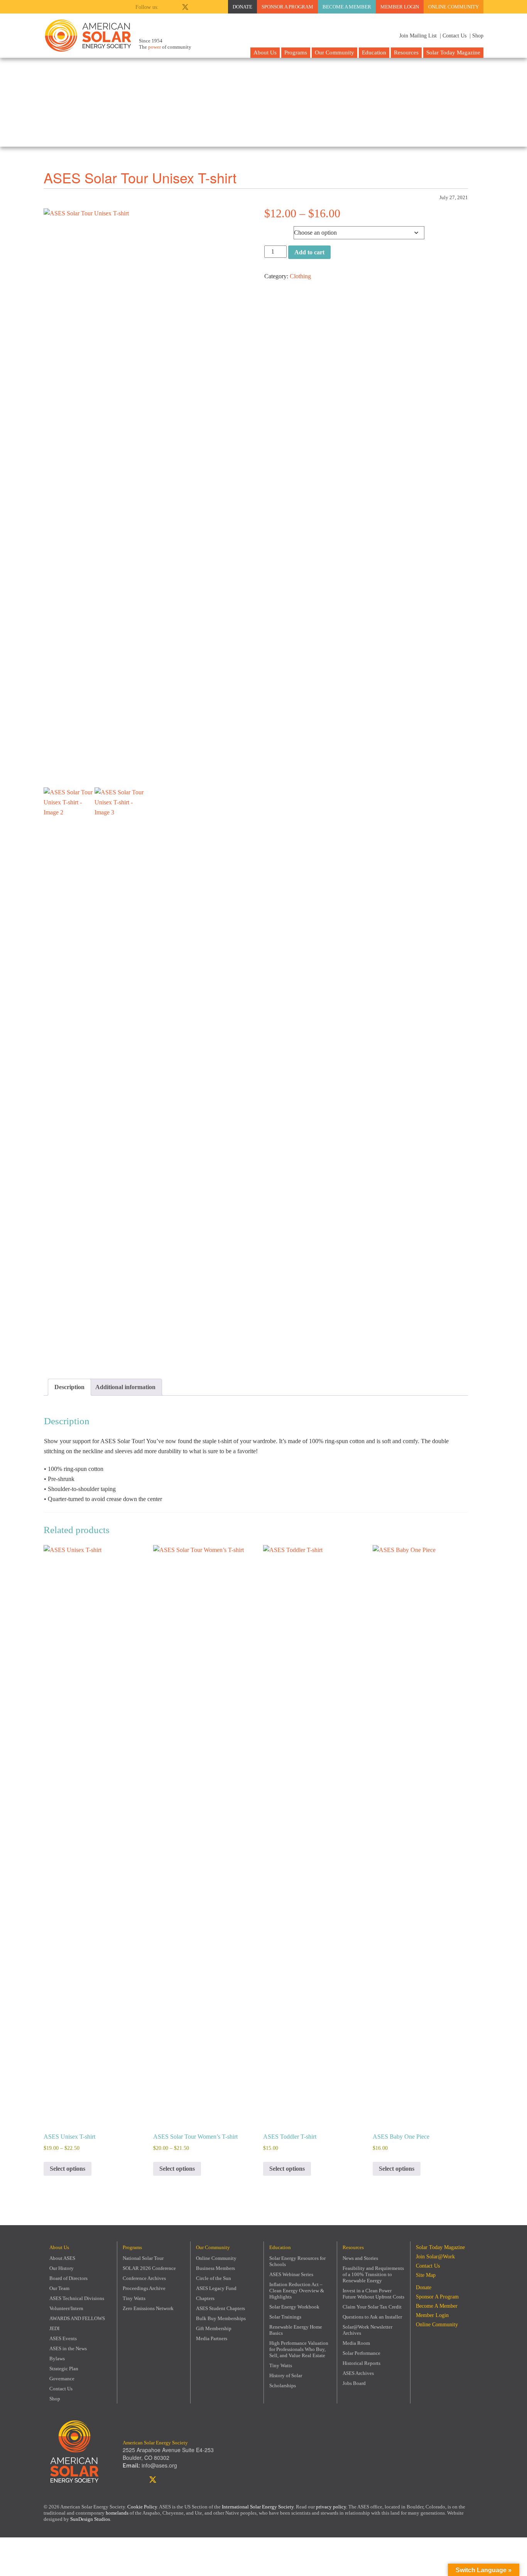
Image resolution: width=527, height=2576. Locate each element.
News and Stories (360, 2258)
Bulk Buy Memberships (221, 2318)
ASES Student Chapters (220, 2308)
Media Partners (212, 2338)
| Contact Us (453, 36)
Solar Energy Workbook (294, 2307)
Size (271, 231)
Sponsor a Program (287, 7)
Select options (68, 2169)
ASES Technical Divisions (77, 2298)
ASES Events (63, 2338)
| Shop (476, 36)
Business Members (215, 2268)
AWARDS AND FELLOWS (77, 2318)
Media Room (356, 2343)
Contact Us (61, 2389)
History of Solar (286, 2375)
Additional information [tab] (125, 1387)
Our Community (334, 52)
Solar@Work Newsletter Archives (367, 2330)
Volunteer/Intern (66, 2308)
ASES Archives (358, 2373)
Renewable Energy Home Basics (296, 2330)
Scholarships (283, 2386)
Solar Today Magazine (453, 52)
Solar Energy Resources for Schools (297, 2261)
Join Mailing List (417, 36)
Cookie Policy (142, 2507)
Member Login (400, 7)
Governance (62, 2379)
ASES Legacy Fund (216, 2288)
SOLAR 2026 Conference (149, 2268)
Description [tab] (69, 1387)
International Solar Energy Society (258, 2507)
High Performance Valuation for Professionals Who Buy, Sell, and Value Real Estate (299, 2349)
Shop (55, 2399)
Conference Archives (144, 2278)
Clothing (300, 276)
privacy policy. (332, 2507)
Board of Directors (68, 2278)
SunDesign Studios (90, 2519)
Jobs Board (354, 2383)
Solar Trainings (285, 2317)
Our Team (59, 2288)
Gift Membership (214, 2328)
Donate (242, 7)
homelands (117, 2513)
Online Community (454, 7)
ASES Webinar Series (291, 2274)
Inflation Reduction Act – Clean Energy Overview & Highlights (297, 2291)
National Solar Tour (143, 2258)
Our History (62, 2268)
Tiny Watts (134, 2298)
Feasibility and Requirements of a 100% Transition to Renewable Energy (373, 2274)
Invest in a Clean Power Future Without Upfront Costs (373, 2294)
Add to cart (309, 252)
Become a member (347, 7)
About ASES (62, 2258)
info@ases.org (159, 2465)
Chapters (205, 2298)
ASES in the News (68, 2348)
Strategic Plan (64, 2369)
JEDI (54, 2328)
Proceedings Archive (144, 2288)
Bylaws (57, 2359)
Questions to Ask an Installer (372, 2317)
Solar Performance (361, 2353)
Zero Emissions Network (148, 2308)
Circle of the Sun (214, 2278)
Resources (406, 52)
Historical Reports (361, 2363)
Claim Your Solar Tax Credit (372, 2307)
